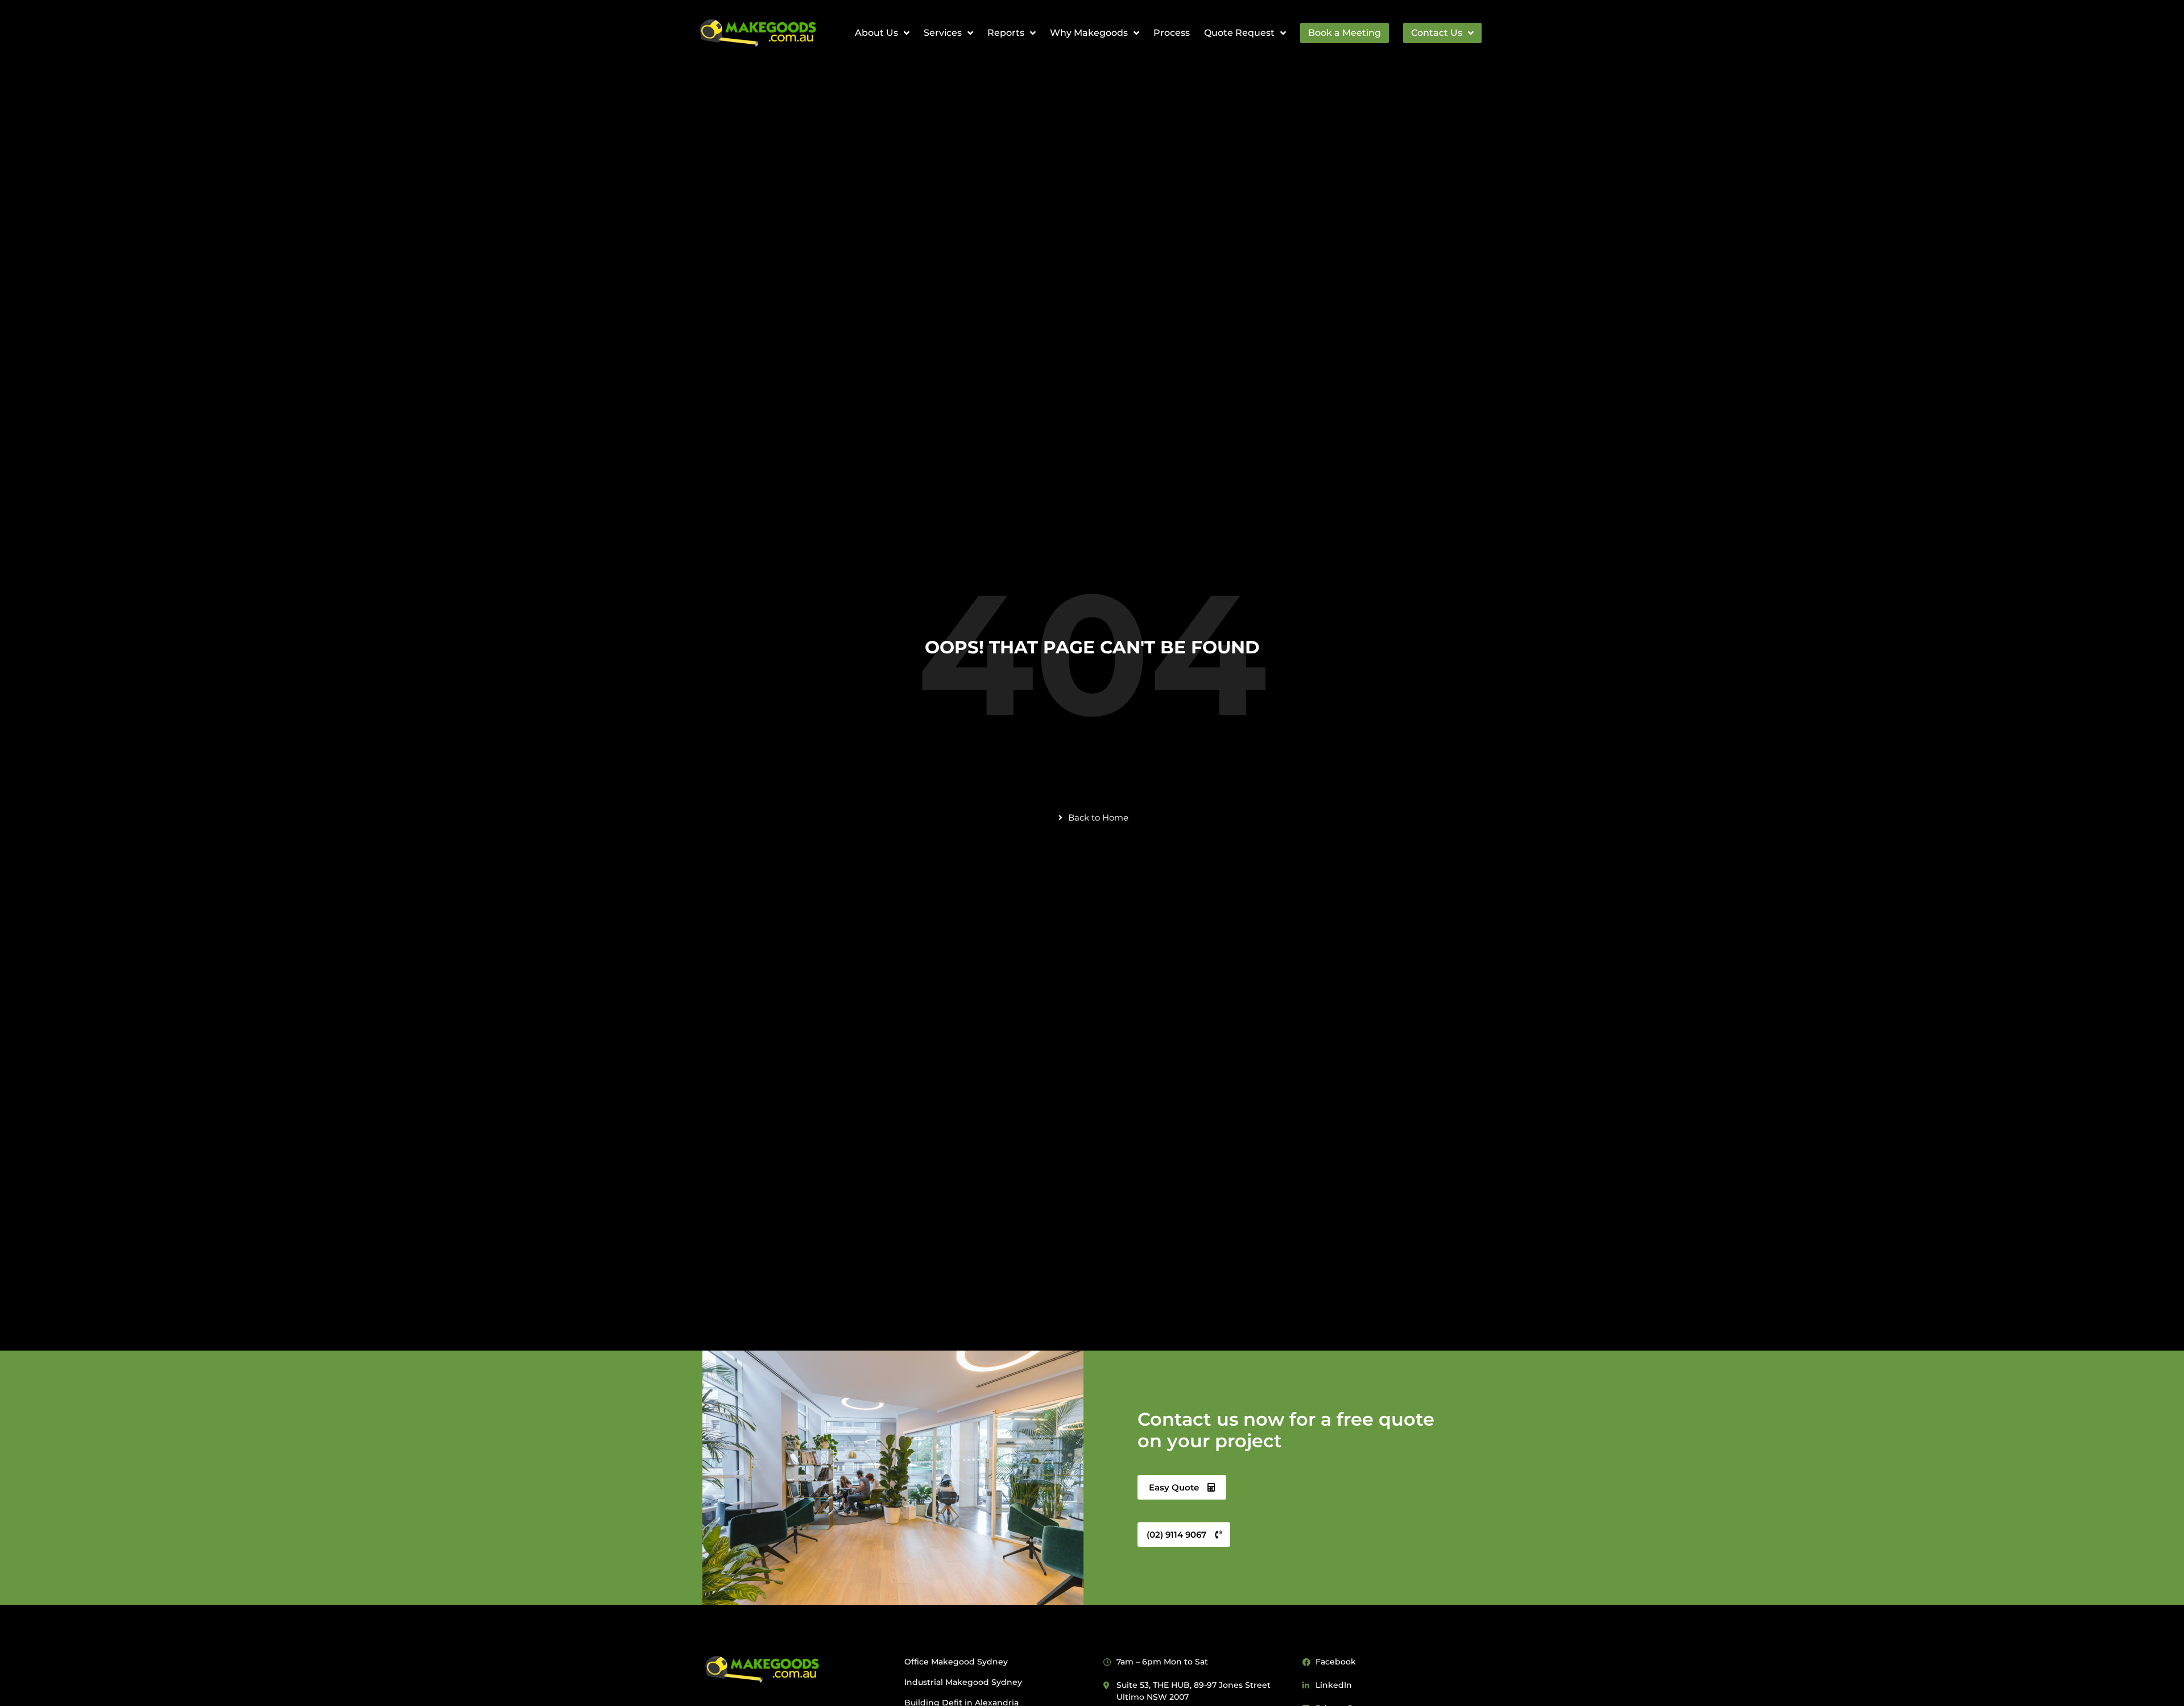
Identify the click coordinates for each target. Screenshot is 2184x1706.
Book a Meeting (1345, 33)
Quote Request (1239, 33)
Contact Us (1437, 33)
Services (943, 33)
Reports (1006, 33)
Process (1172, 33)
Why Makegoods (1089, 33)
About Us (876, 33)
